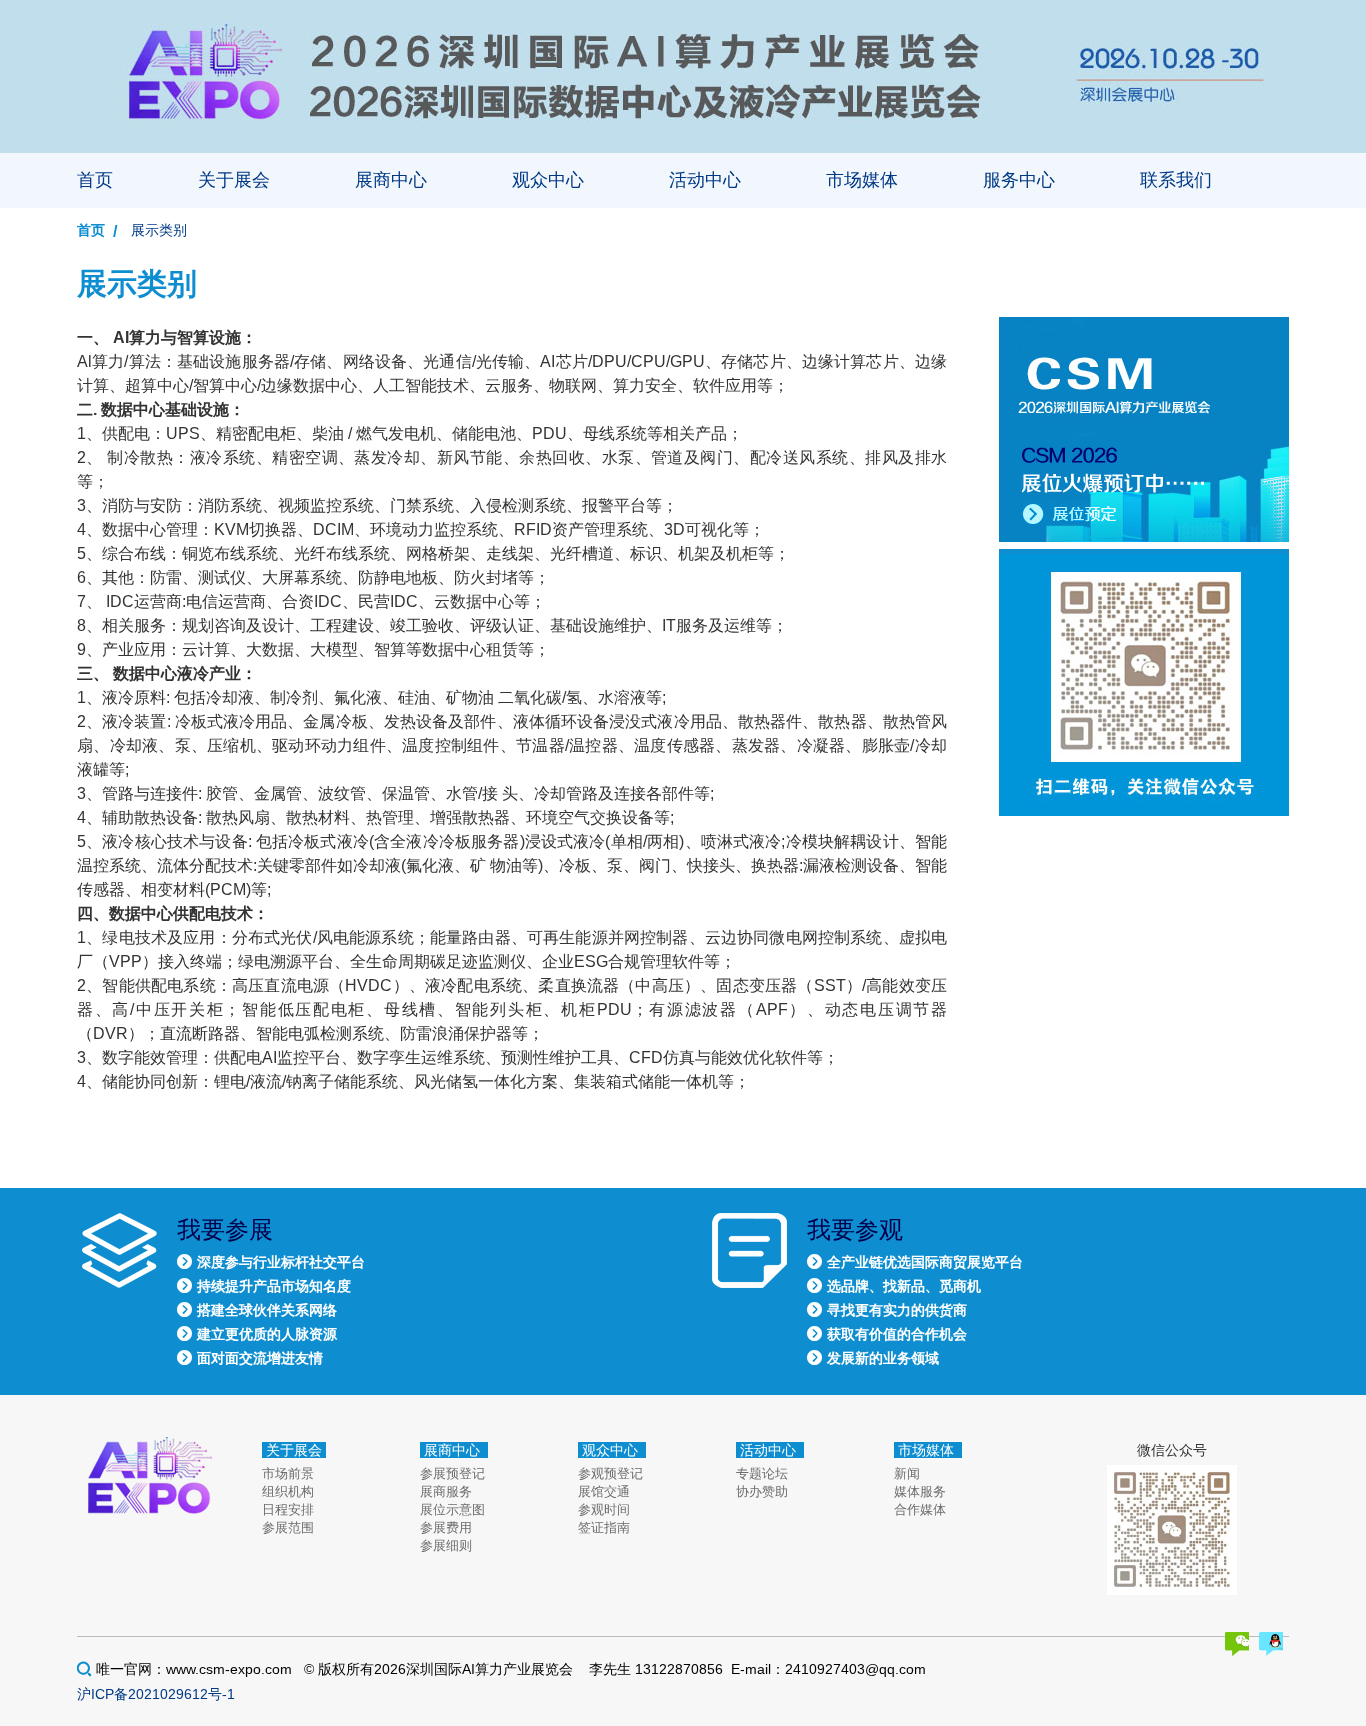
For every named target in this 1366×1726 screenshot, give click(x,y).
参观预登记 (610, 1473)
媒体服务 (920, 1491)
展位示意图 (452, 1509)
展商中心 (391, 180)
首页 (95, 180)
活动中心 (705, 180)
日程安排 (288, 1509)
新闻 (907, 1473)
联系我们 (1176, 180)
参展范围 (288, 1527)
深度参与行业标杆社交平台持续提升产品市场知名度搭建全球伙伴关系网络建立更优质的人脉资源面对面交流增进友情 (281, 1310)
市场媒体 (862, 180)
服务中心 (1019, 180)
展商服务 (446, 1491)
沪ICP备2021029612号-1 (156, 1694)
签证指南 (604, 1527)
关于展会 (234, 180)
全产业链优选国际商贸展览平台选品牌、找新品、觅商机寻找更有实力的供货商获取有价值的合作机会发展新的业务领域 (925, 1310)
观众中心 (548, 180)
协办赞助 (762, 1491)
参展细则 (446, 1545)
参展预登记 (452, 1473)
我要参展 (225, 1230)
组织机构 (288, 1491)
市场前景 (288, 1473)
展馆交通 (604, 1491)
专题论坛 (762, 1473)
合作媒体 (920, 1509)
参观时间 (604, 1509)
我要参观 (855, 1230)
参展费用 (446, 1527)
